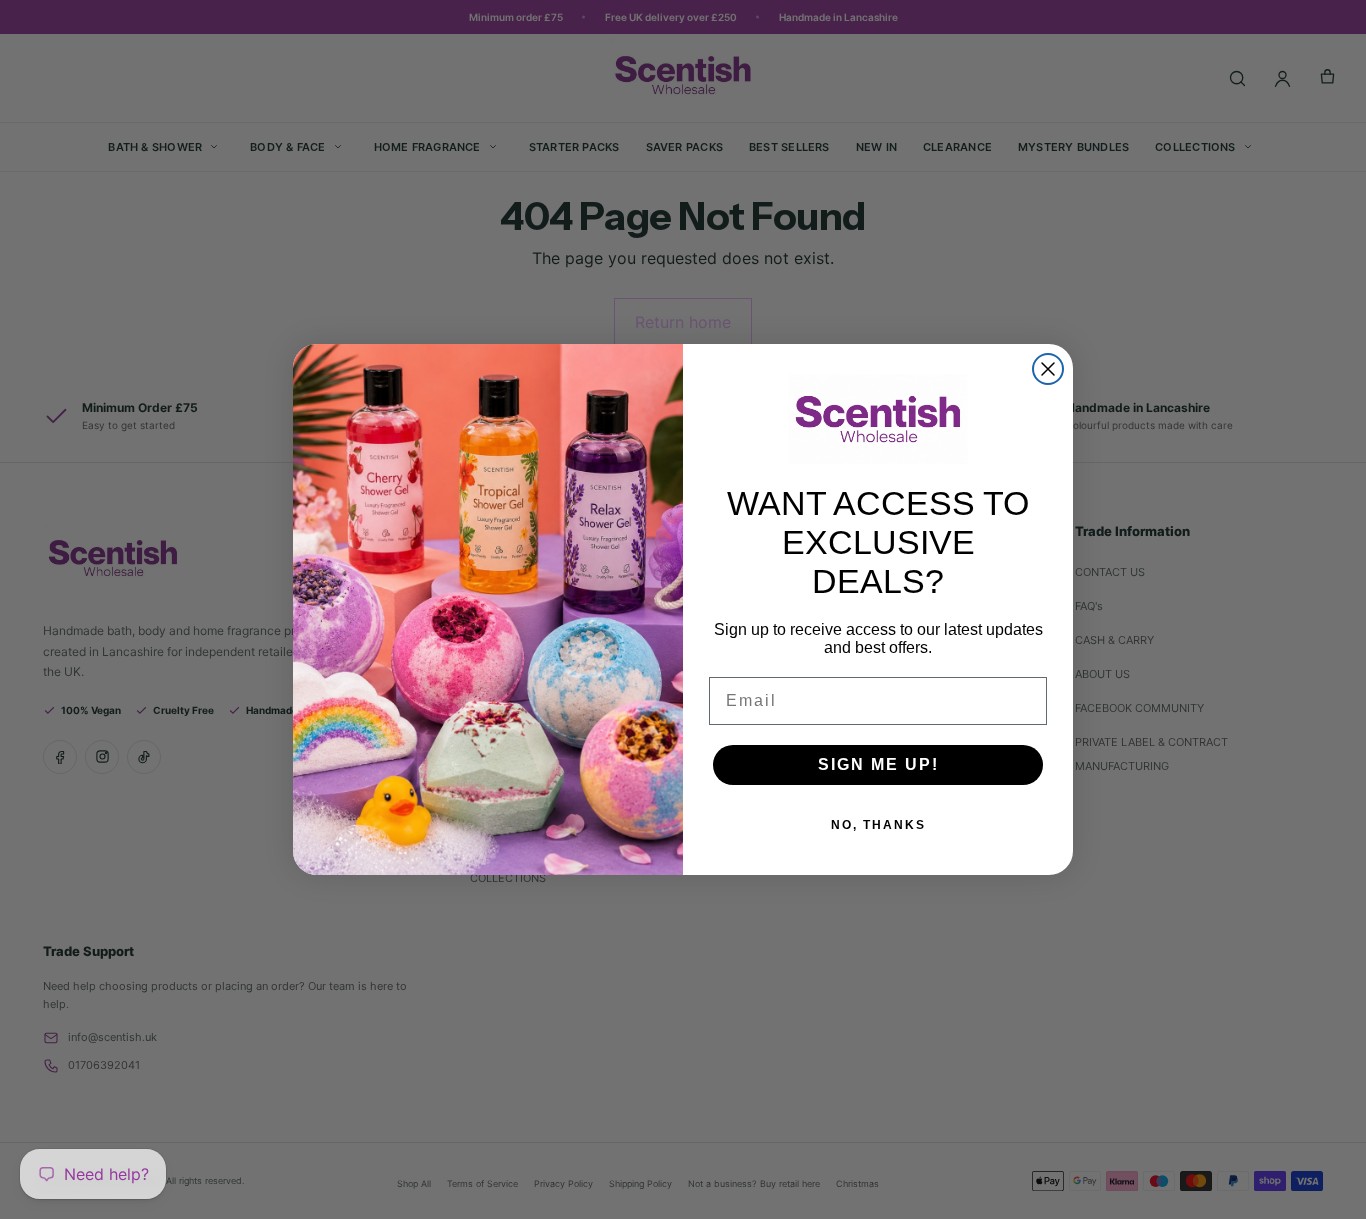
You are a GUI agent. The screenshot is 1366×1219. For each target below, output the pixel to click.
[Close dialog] (1048, 369)
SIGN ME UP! (878, 764)
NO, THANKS (878, 825)
